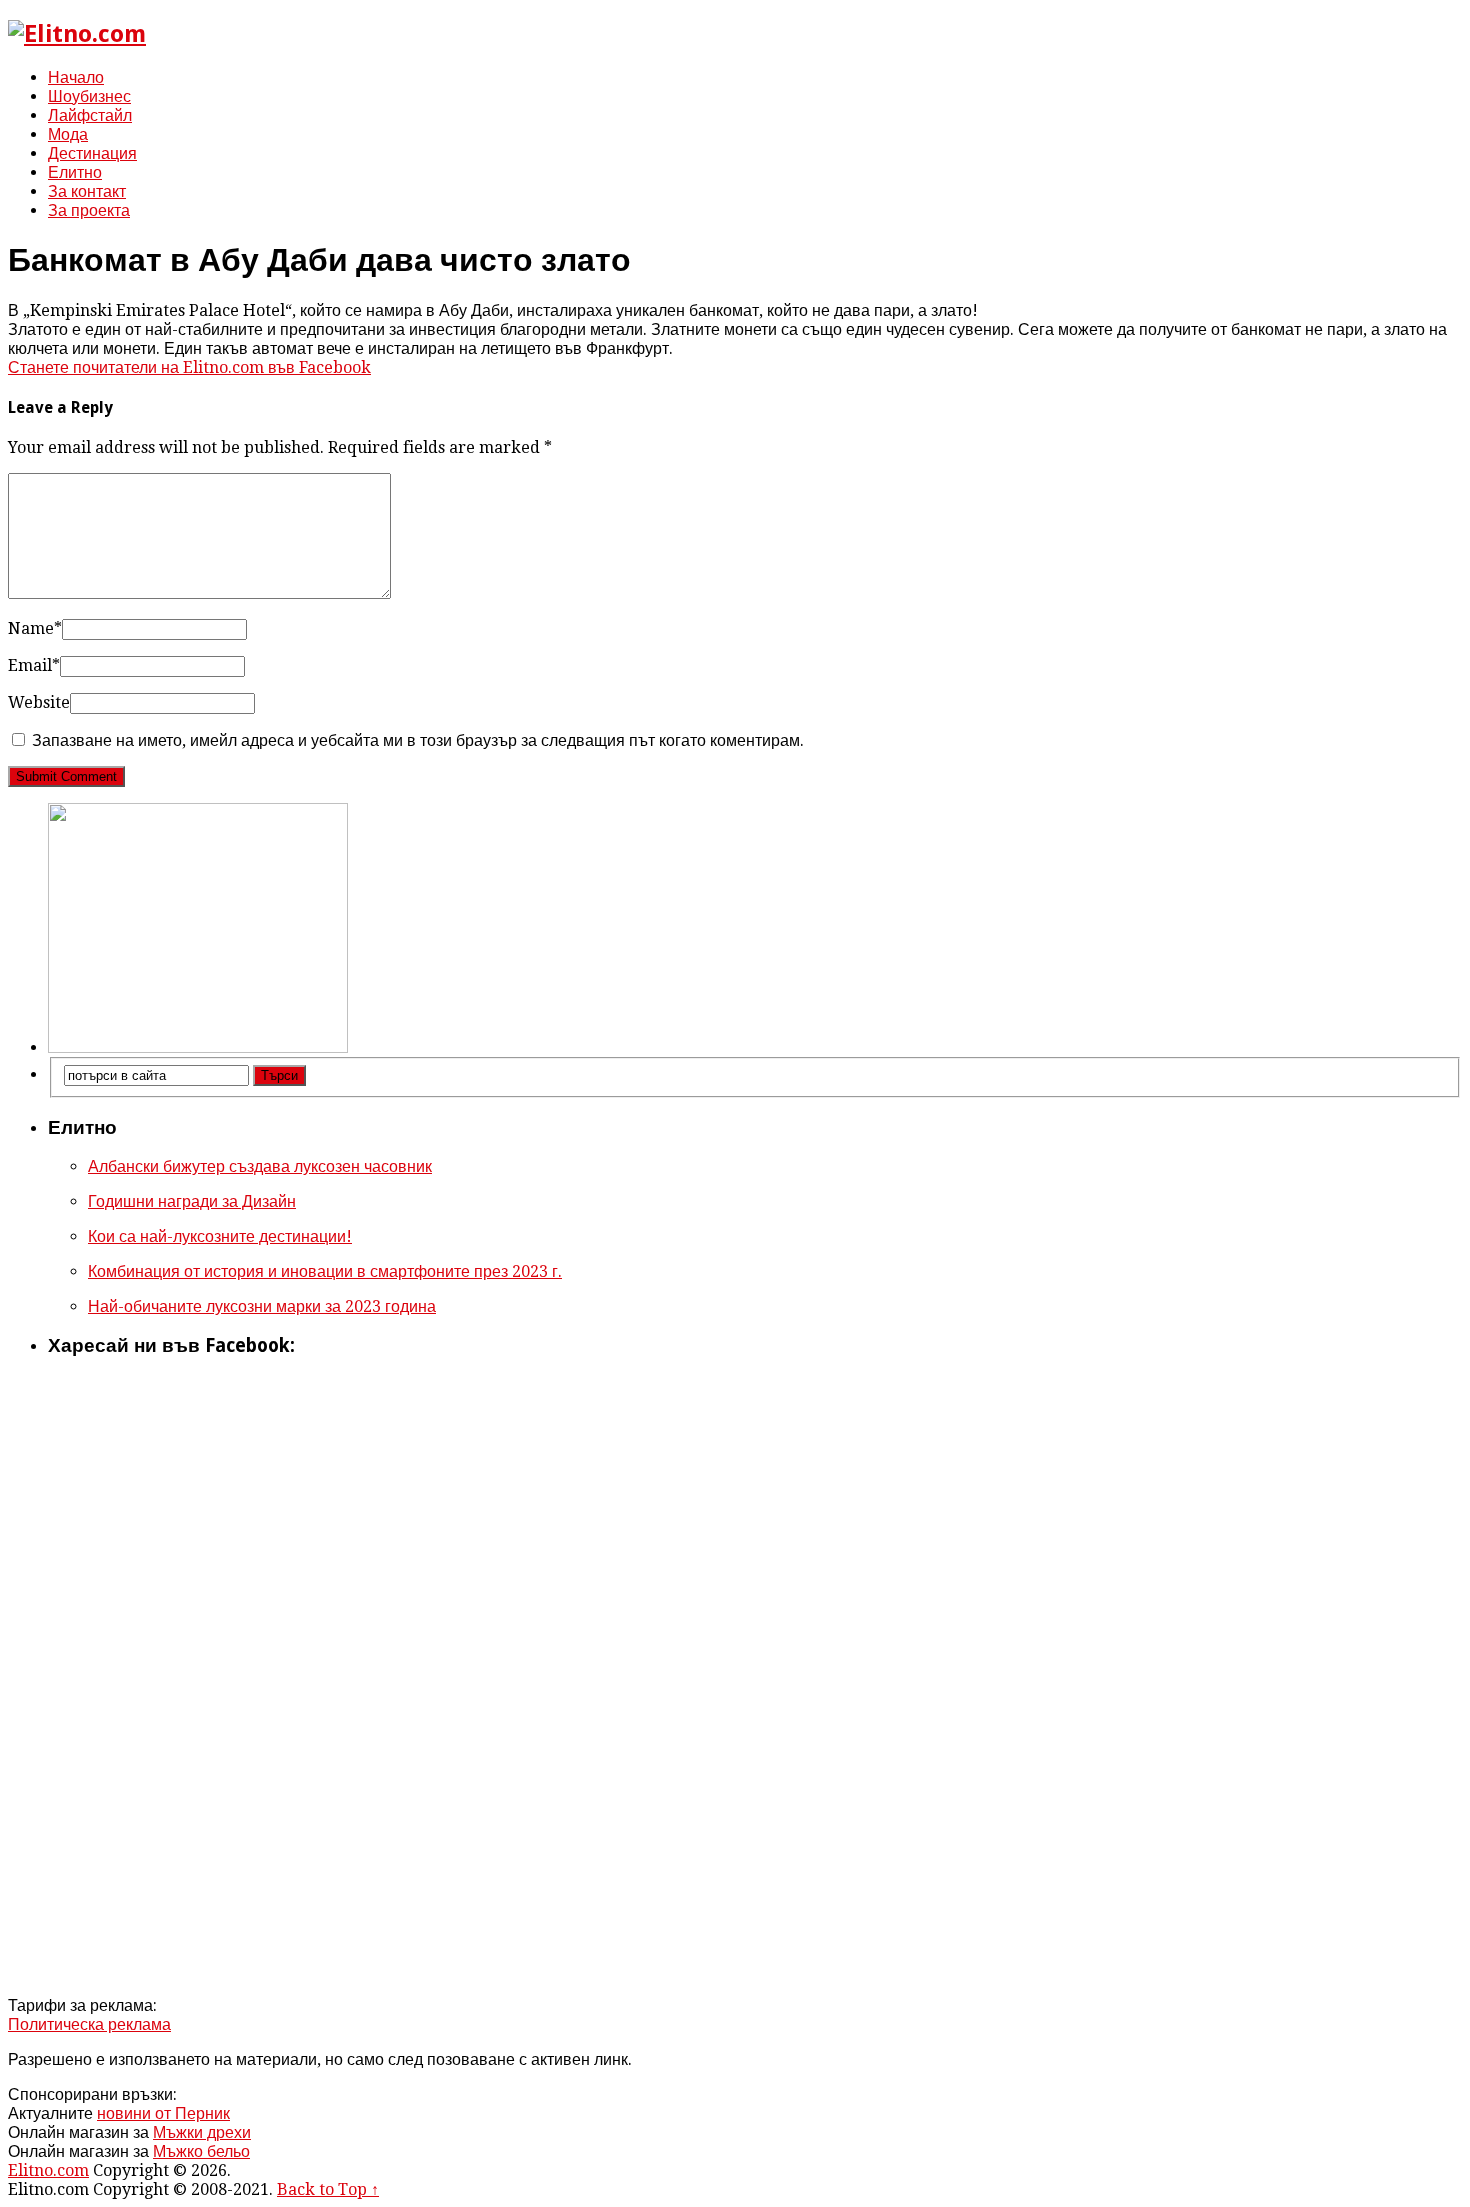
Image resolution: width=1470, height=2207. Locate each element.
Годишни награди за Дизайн (192, 1201)
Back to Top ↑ (328, 2189)
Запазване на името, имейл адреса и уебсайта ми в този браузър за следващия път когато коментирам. (418, 740)
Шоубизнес (89, 96)
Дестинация (92, 153)
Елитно (75, 172)
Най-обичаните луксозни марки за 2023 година (262, 1306)
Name (35, 628)
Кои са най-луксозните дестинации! (220, 1236)
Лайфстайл (90, 115)
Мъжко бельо (201, 2151)
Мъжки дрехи (202, 2132)
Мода (68, 134)
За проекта (89, 210)
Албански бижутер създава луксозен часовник (260, 1166)
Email (34, 665)
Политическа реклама (89, 2024)
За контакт (87, 191)
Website (39, 702)
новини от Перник (163, 2113)
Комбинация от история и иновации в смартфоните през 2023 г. (325, 1271)
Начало (76, 77)
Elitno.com (48, 2170)
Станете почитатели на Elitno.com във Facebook (189, 367)
